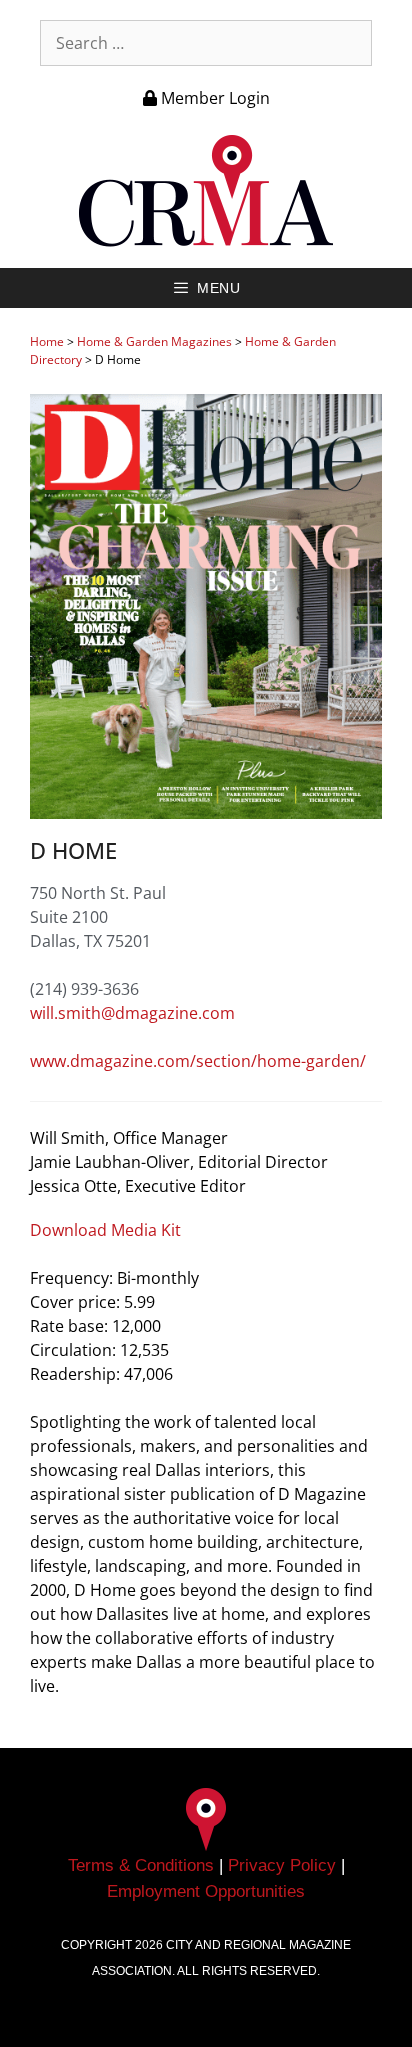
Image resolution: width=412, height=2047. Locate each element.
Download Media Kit (105, 1230)
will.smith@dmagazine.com (132, 1013)
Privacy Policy (282, 1865)
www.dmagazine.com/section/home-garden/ (198, 1061)
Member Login (213, 98)
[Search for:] (206, 43)
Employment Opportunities (206, 1891)
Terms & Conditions (141, 1865)
